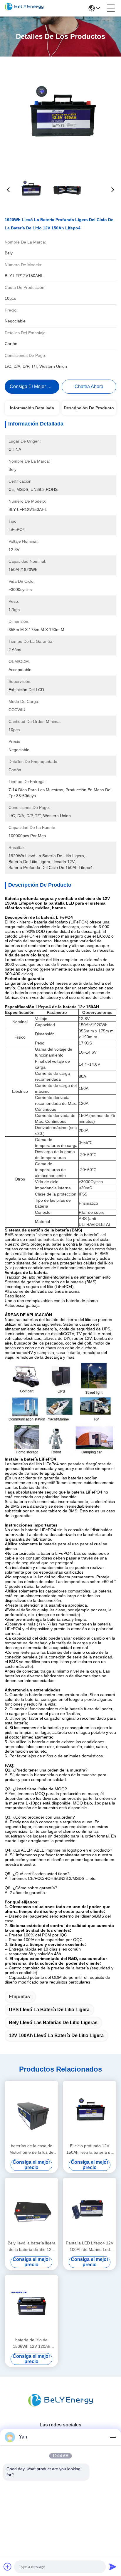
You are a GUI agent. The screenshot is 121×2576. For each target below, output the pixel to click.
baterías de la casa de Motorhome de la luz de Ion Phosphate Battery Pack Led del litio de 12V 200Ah (31, 2149)
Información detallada (32, 408)
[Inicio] (60, 2407)
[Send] (113, 2567)
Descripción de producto (89, 408)
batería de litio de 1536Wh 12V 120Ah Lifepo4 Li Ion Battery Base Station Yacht (32, 2344)
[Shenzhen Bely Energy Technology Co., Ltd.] (24, 8)
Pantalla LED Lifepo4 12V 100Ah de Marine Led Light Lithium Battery (90, 2247)
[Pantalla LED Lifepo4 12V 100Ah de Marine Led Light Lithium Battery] (90, 2208)
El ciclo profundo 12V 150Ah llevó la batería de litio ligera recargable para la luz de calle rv (90, 2149)
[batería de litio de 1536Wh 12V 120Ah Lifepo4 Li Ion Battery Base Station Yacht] (31, 2305)
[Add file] (8, 2567)
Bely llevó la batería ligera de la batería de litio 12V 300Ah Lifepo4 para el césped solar (32, 2247)
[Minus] (113, 2437)
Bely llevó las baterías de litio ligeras (53, 2023)
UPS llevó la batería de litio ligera (49, 2010)
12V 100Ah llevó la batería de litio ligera (56, 2036)
